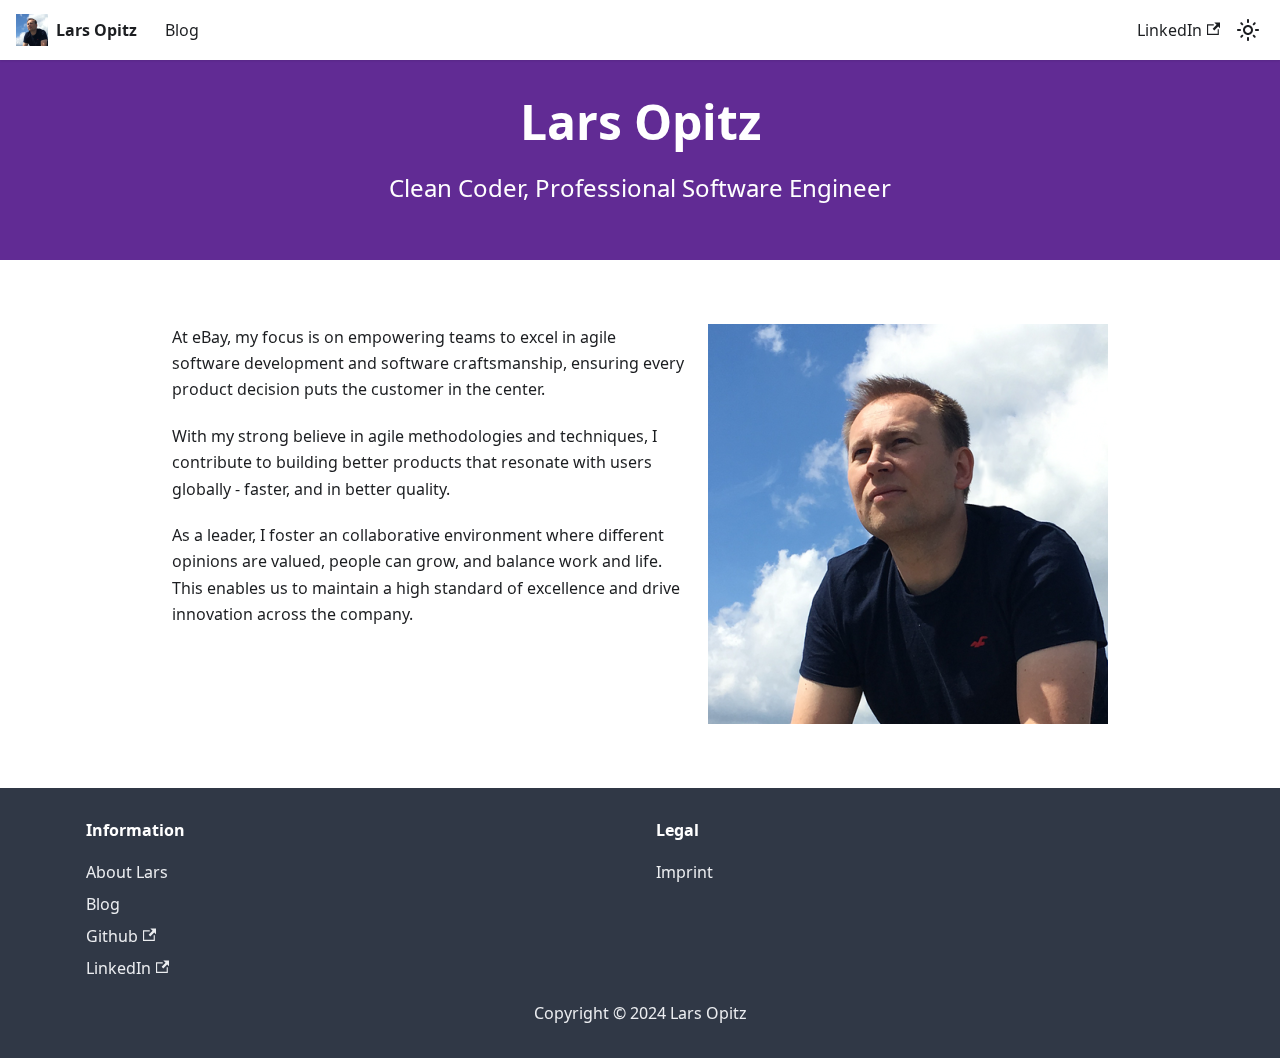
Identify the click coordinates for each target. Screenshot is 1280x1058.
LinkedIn (1169, 30)
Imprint (684, 872)
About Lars (127, 872)
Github (112, 936)
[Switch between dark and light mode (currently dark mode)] (1248, 30)
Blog (182, 30)
